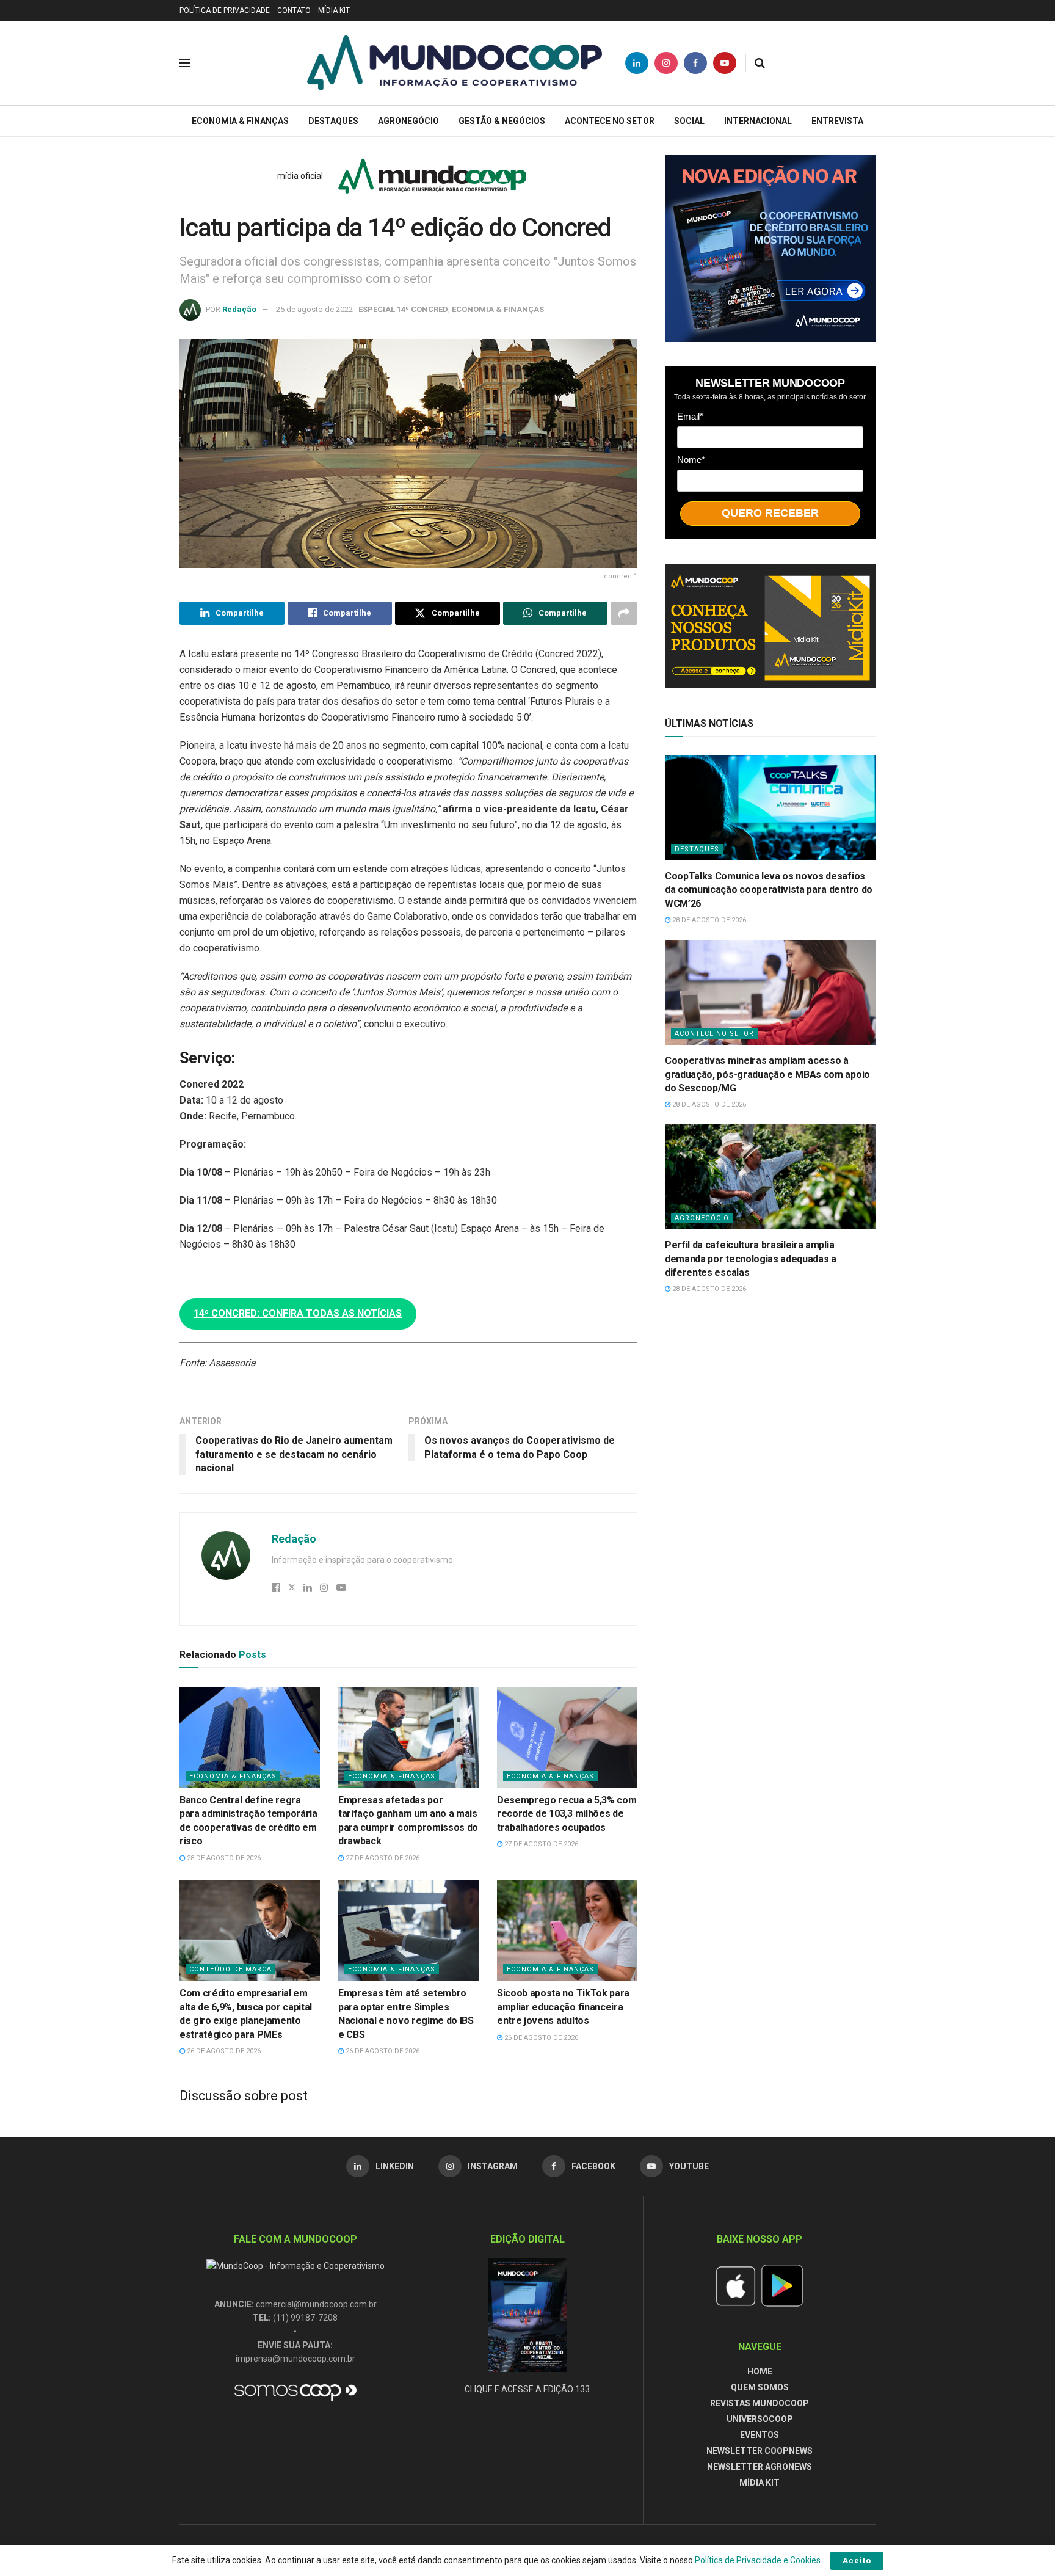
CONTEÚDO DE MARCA (230, 1969)
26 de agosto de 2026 (223, 2051)
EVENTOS (760, 2435)
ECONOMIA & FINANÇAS (240, 121)
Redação (239, 309)
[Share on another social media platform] (624, 613)
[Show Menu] (185, 63)
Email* (690, 416)
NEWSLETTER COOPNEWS (760, 2451)
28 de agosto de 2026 (223, 1858)
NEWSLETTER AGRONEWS (760, 2467)
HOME (760, 2371)
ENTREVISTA (837, 121)
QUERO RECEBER (770, 513)
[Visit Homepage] (455, 63)
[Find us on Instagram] (666, 63)
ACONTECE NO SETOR (610, 121)
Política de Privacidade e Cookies (758, 2560)
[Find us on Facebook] (695, 63)
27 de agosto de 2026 (382, 1858)
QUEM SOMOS (760, 2387)
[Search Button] (760, 63)
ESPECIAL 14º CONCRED (403, 309)
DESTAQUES (333, 121)
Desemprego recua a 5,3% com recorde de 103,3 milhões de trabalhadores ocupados (567, 1814)
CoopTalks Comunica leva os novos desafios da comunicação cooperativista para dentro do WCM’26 (769, 890)
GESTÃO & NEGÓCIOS (502, 121)
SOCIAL (689, 121)
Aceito (857, 2560)
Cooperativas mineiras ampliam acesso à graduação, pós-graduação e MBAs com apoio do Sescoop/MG (767, 1074)
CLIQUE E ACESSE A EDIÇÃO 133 (527, 2389)
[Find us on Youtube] (725, 63)
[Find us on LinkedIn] (637, 63)
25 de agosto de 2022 (314, 309)
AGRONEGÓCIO (408, 121)
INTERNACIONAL (758, 121)
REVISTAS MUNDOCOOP (760, 2403)
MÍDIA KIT (334, 10)
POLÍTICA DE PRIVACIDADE (225, 10)
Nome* (691, 460)
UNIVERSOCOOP (760, 2419)
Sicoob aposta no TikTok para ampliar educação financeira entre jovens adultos (563, 2007)
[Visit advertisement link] (770, 249)
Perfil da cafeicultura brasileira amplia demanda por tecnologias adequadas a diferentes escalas (751, 1259)
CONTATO (294, 10)
